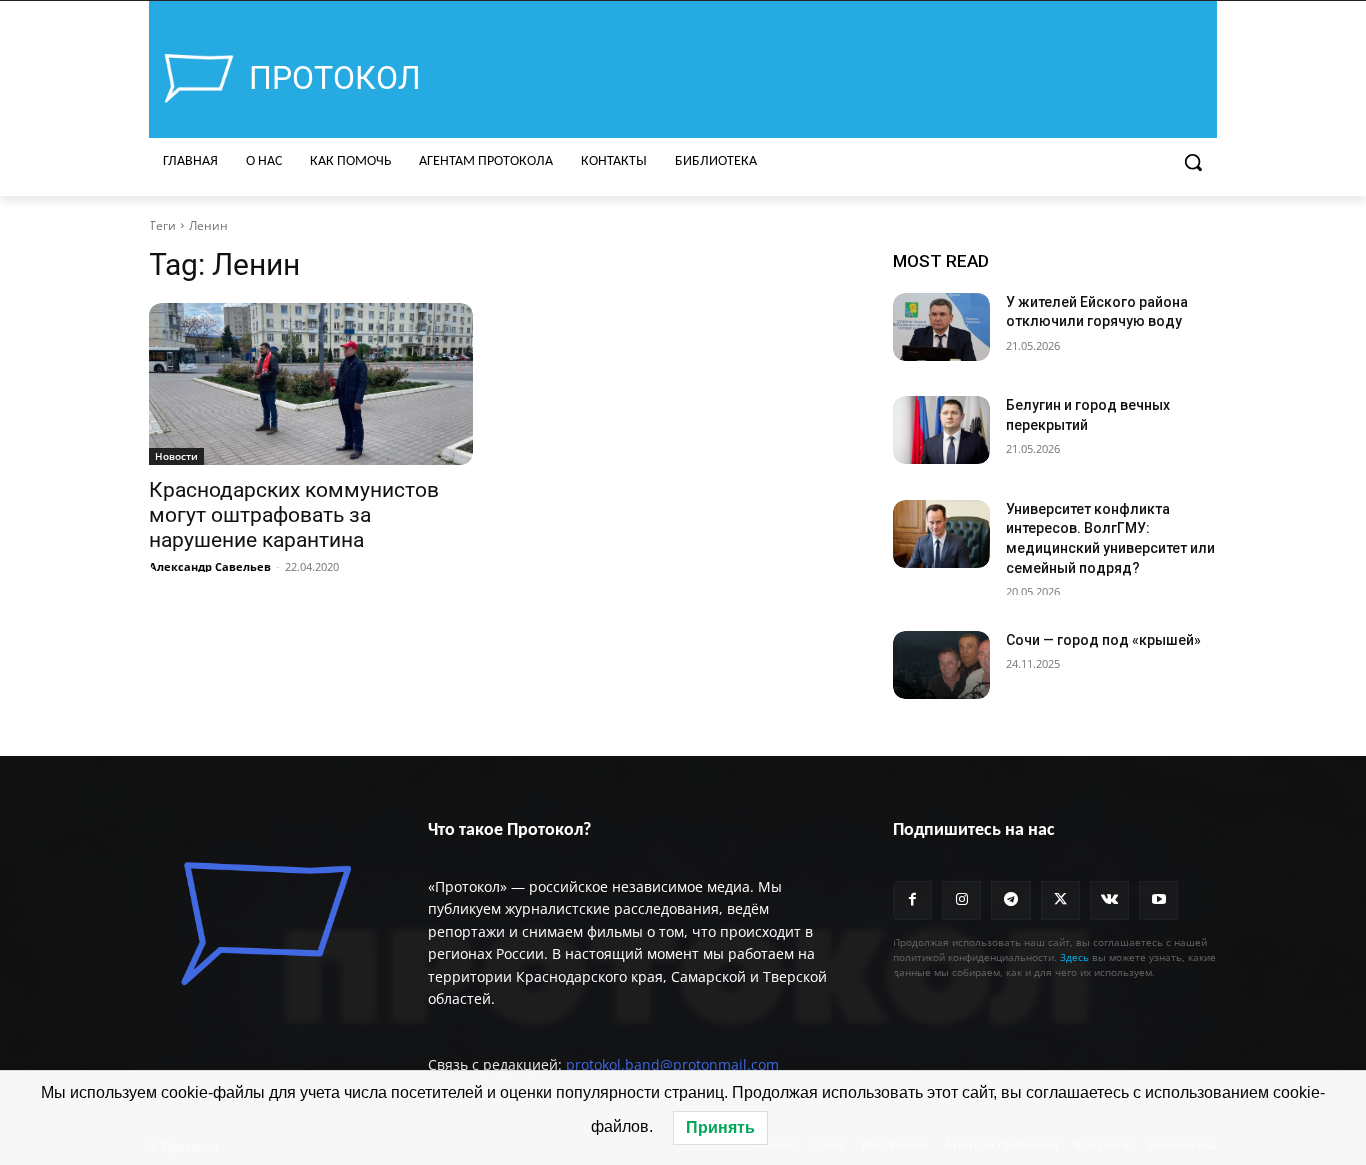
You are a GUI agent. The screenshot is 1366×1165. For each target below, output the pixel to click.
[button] (1193, 162)
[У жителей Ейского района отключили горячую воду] (941, 327)
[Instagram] (961, 900)
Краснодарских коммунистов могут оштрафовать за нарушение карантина (294, 515)
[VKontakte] (1109, 900)
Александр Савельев (210, 566)
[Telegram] (1010, 900)
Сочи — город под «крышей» (1103, 640)
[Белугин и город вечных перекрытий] (941, 430)
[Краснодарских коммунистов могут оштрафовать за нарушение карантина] (311, 384)
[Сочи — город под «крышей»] (941, 665)
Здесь (1074, 957)
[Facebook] (912, 900)
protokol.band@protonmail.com (672, 1064)
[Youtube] (1158, 900)
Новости (176, 456)
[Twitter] (1060, 900)
